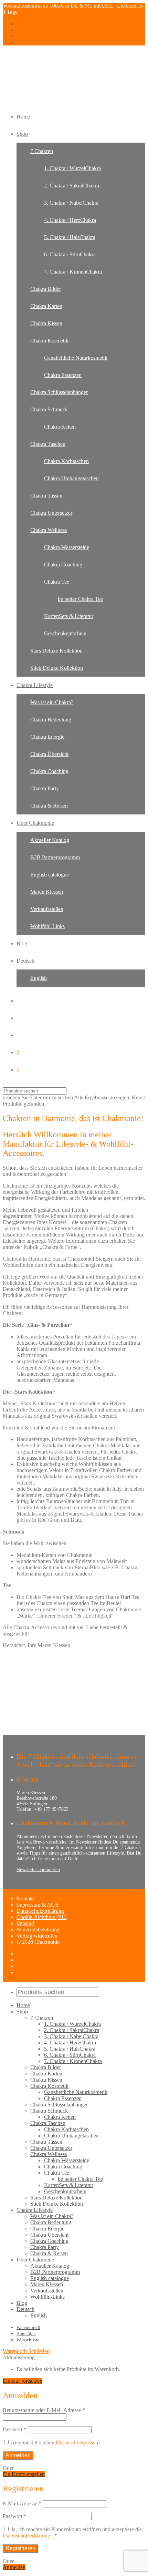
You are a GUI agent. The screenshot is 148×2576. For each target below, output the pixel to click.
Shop (22, 134)
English (39, 978)
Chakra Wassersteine (67, 547)
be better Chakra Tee (80, 599)
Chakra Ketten (60, 427)
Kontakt (25, 1898)
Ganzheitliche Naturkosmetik (76, 358)
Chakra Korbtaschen (66, 461)
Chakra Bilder (46, 289)
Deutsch (25, 961)
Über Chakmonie (35, 823)
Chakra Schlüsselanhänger (59, 392)
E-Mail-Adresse (22, 2503)
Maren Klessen (47, 892)
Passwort (15, 2429)
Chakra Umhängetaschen (71, 478)
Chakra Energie (47, 737)
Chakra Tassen (46, 496)
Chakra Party (45, 788)
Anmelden (26, 2334)
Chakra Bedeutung (51, 720)
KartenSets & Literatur (69, 616)
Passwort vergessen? (78, 2442)
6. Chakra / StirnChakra (70, 254)
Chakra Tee (57, 582)
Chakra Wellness (49, 530)
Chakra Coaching (63, 565)
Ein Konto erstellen (24, 2474)
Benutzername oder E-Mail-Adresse (44, 2410)
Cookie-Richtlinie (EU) (42, 1917)
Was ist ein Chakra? (52, 702)
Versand (25, 1923)
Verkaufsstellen (47, 909)
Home (23, 117)
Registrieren (20, 2548)
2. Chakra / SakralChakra (72, 186)
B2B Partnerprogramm (55, 857)
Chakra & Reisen (49, 806)
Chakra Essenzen (63, 375)
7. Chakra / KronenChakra (73, 272)
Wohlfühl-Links (47, 926)
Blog (22, 943)
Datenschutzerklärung (40, 1911)
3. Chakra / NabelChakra (71, 203)
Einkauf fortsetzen (23, 2381)
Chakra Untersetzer (51, 513)
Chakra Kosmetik (49, 341)
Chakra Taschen (48, 444)
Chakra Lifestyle (35, 685)
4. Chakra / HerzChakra (70, 220)
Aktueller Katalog (50, 840)
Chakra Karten (46, 306)
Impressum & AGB (38, 1905)
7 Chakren (42, 151)
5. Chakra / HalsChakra (70, 237)
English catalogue (50, 875)
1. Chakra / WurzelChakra (72, 168)
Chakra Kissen (46, 323)
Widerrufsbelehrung (38, 1930)
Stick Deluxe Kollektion (57, 668)
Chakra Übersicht (49, 754)
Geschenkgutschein (65, 633)
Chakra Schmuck (49, 409)
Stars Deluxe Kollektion (56, 651)
